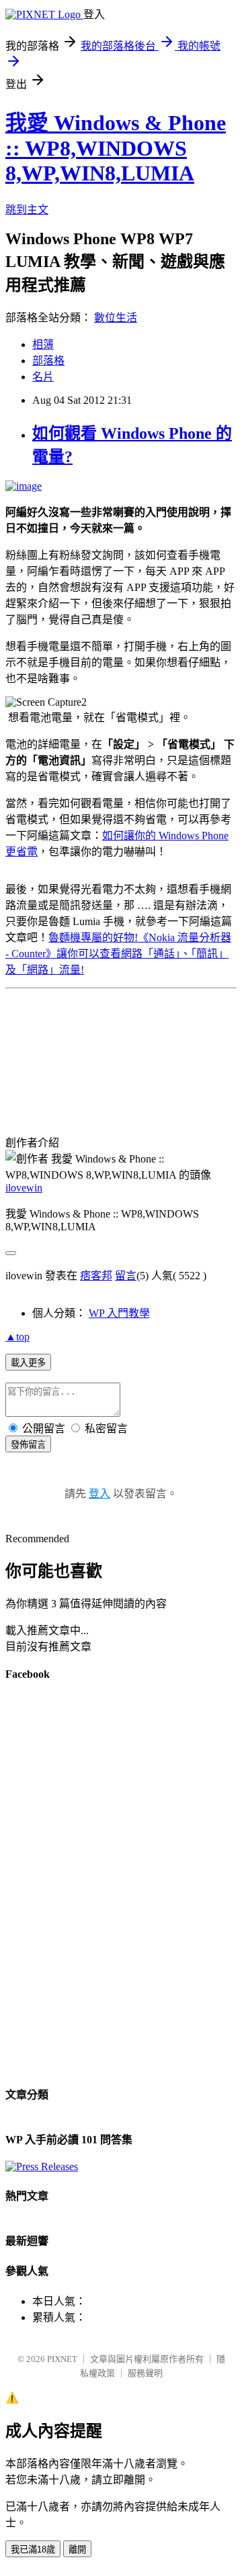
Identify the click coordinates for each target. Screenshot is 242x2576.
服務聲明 (145, 2373)
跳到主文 (27, 210)
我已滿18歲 (33, 2550)
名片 (43, 377)
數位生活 (116, 318)
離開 (77, 2550)
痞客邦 (96, 1276)
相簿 (43, 344)
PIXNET (62, 2359)
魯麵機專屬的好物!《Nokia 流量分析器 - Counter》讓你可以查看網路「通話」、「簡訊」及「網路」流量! (118, 954)
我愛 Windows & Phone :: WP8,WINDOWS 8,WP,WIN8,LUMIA (116, 148)
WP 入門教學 (119, 1313)
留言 (126, 1276)
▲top (17, 1337)
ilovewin (24, 1188)
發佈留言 (28, 1445)
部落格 (48, 361)
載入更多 (28, 1363)
